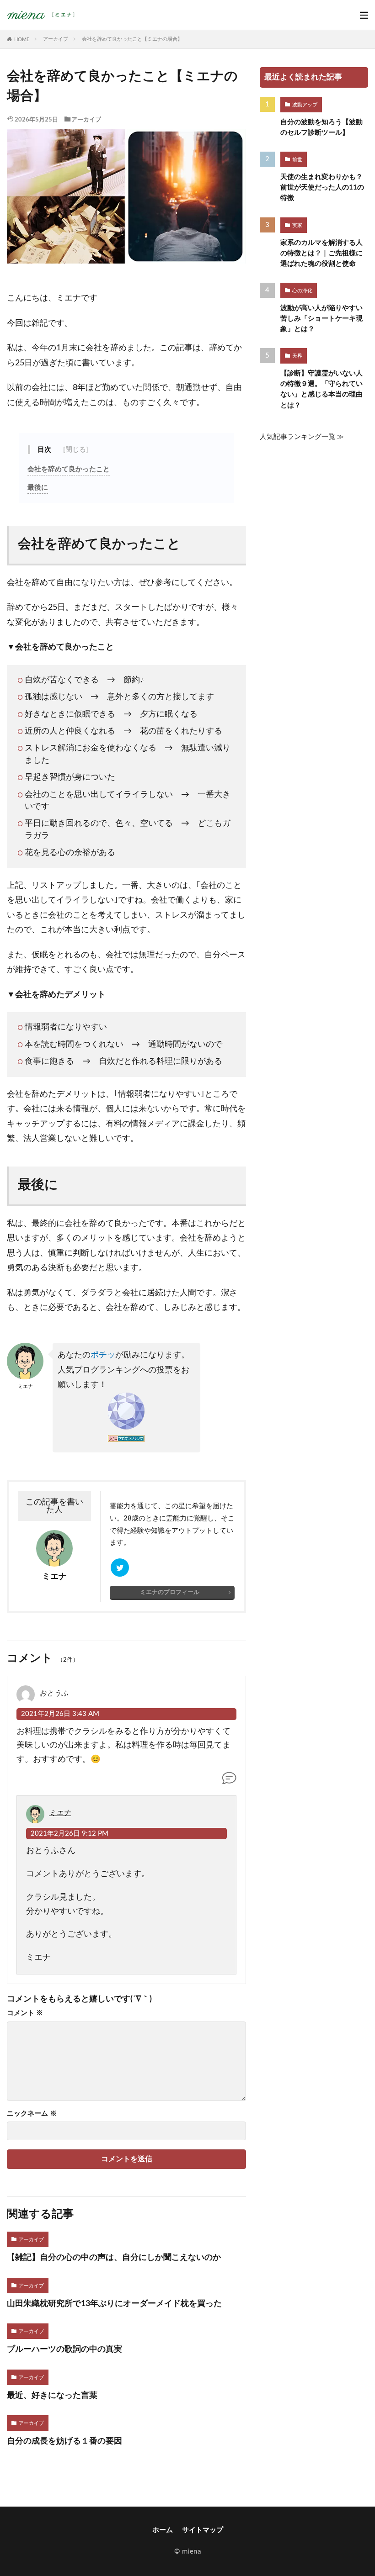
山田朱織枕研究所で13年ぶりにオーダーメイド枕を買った (114, 2304)
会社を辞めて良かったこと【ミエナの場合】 (132, 39)
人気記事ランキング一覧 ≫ (302, 437)
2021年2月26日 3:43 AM (60, 1714)
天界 (297, 356)
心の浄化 (302, 291)
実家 (297, 225)
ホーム (163, 2530)
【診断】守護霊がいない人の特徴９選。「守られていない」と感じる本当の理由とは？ (321, 389)
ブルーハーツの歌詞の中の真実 (64, 2349)
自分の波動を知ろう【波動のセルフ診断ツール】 (321, 127)
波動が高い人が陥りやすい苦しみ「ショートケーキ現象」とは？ (321, 319)
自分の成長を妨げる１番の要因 (64, 2441)
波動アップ (305, 105)
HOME (22, 40)
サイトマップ (203, 2530)
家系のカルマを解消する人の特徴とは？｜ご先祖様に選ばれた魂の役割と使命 (321, 253)
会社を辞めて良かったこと (69, 469)
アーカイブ (56, 39)
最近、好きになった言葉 (52, 2395)
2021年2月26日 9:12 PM (70, 1834)
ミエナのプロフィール (170, 1592)
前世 (297, 160)
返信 (229, 1783)
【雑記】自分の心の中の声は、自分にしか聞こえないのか (114, 2257)
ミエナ (60, 1813)
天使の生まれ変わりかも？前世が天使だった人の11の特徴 (322, 187)
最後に (38, 488)
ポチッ (103, 1355)
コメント (25, 2013)
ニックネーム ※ (32, 2114)
